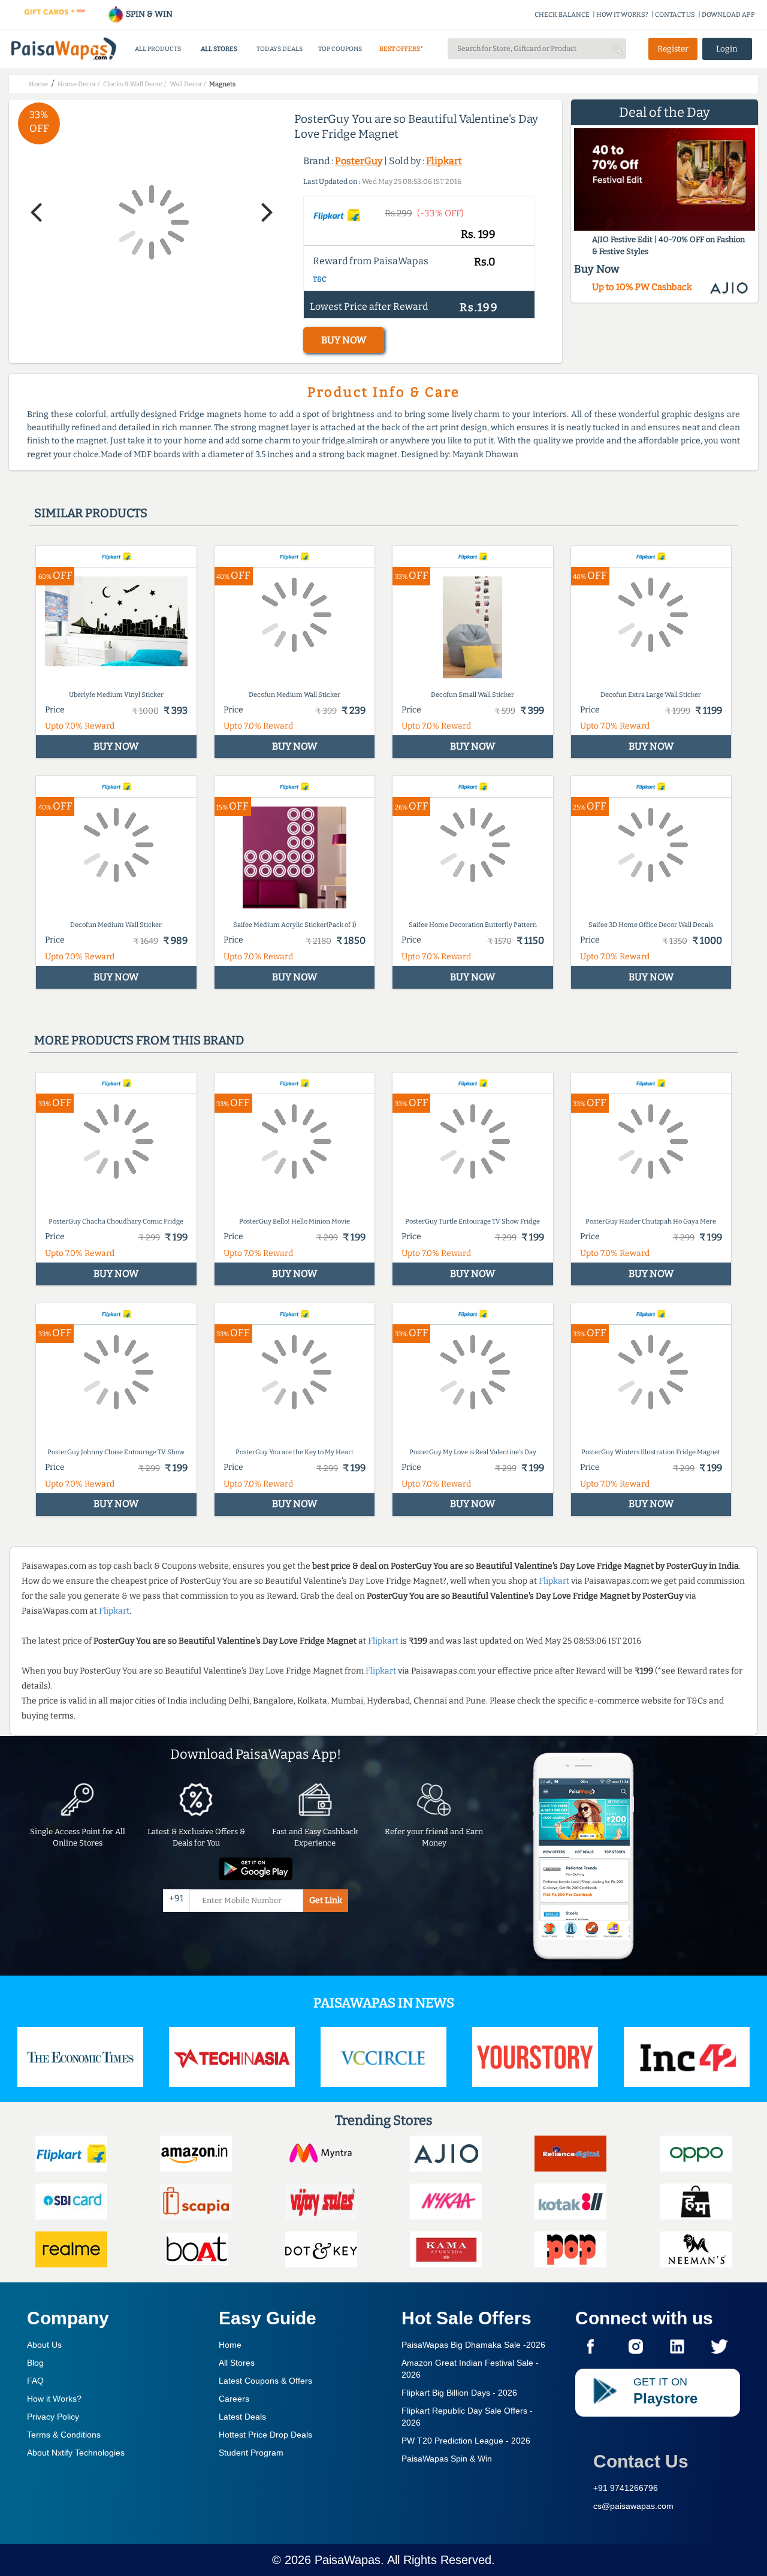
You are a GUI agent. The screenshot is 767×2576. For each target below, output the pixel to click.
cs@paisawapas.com (633, 2506)
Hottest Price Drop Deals (265, 2435)
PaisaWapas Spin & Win (447, 2459)
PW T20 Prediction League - (466, 2441)
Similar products (91, 513)
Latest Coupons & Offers (265, 2381)
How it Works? (54, 2399)
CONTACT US (675, 15)
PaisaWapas (348, 2560)
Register (673, 49)
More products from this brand (139, 1040)
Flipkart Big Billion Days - (459, 2393)
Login (727, 49)
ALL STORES (219, 49)
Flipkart (444, 161)
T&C (320, 279)
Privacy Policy (53, 2417)
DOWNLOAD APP (728, 15)
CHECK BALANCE (562, 15)
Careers (234, 2399)
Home (230, 2345)
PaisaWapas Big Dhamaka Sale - (473, 2345)
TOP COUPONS (340, 49)
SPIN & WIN (148, 14)
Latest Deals (242, 2417)
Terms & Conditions (64, 2435)
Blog (35, 2363)
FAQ (35, 2381)
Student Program (251, 2453)
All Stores (237, 2363)
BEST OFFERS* (401, 49)
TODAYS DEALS (280, 49)
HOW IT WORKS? (622, 15)
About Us (44, 2345)
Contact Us (641, 2461)
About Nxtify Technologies (76, 2453)
